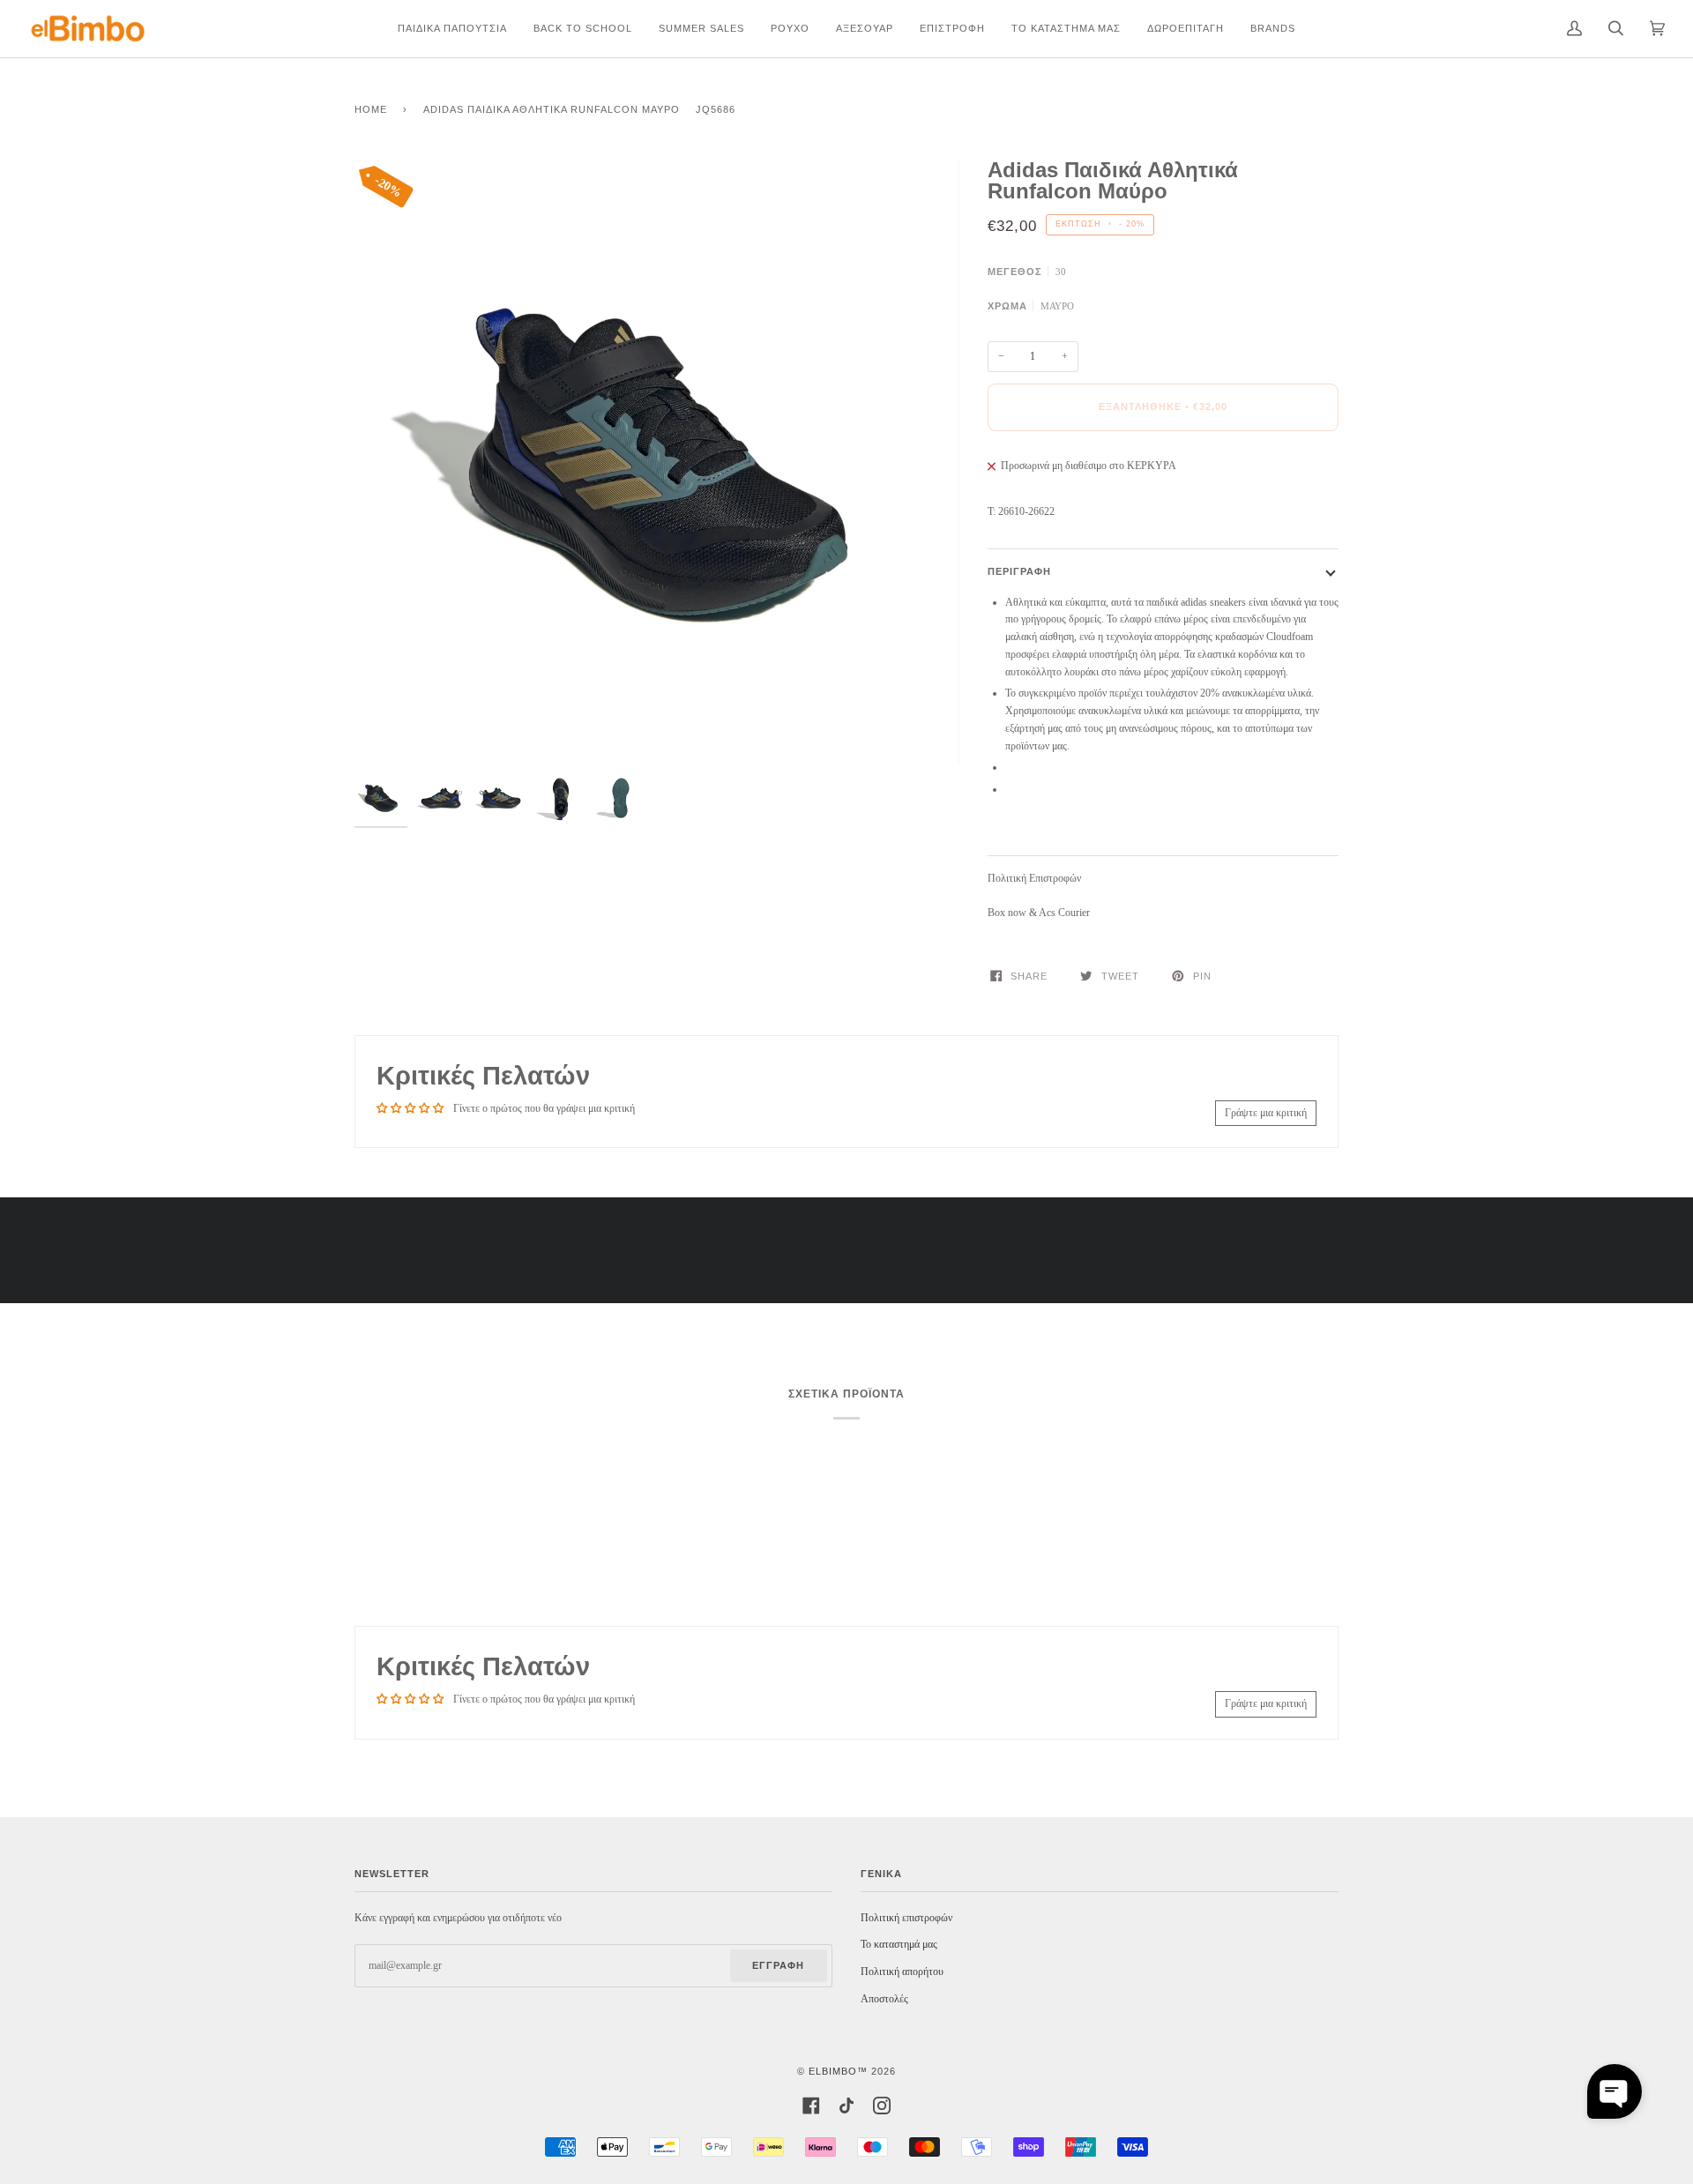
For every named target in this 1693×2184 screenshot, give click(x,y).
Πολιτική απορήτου (902, 1972)
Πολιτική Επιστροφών (1034, 878)
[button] (1615, 2091)
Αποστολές (884, 1999)
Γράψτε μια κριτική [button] (1266, 1113)
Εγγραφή (778, 1965)
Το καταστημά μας (899, 1944)
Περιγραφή (1019, 571)
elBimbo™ (838, 2071)
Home (371, 109)
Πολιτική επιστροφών (906, 1918)
